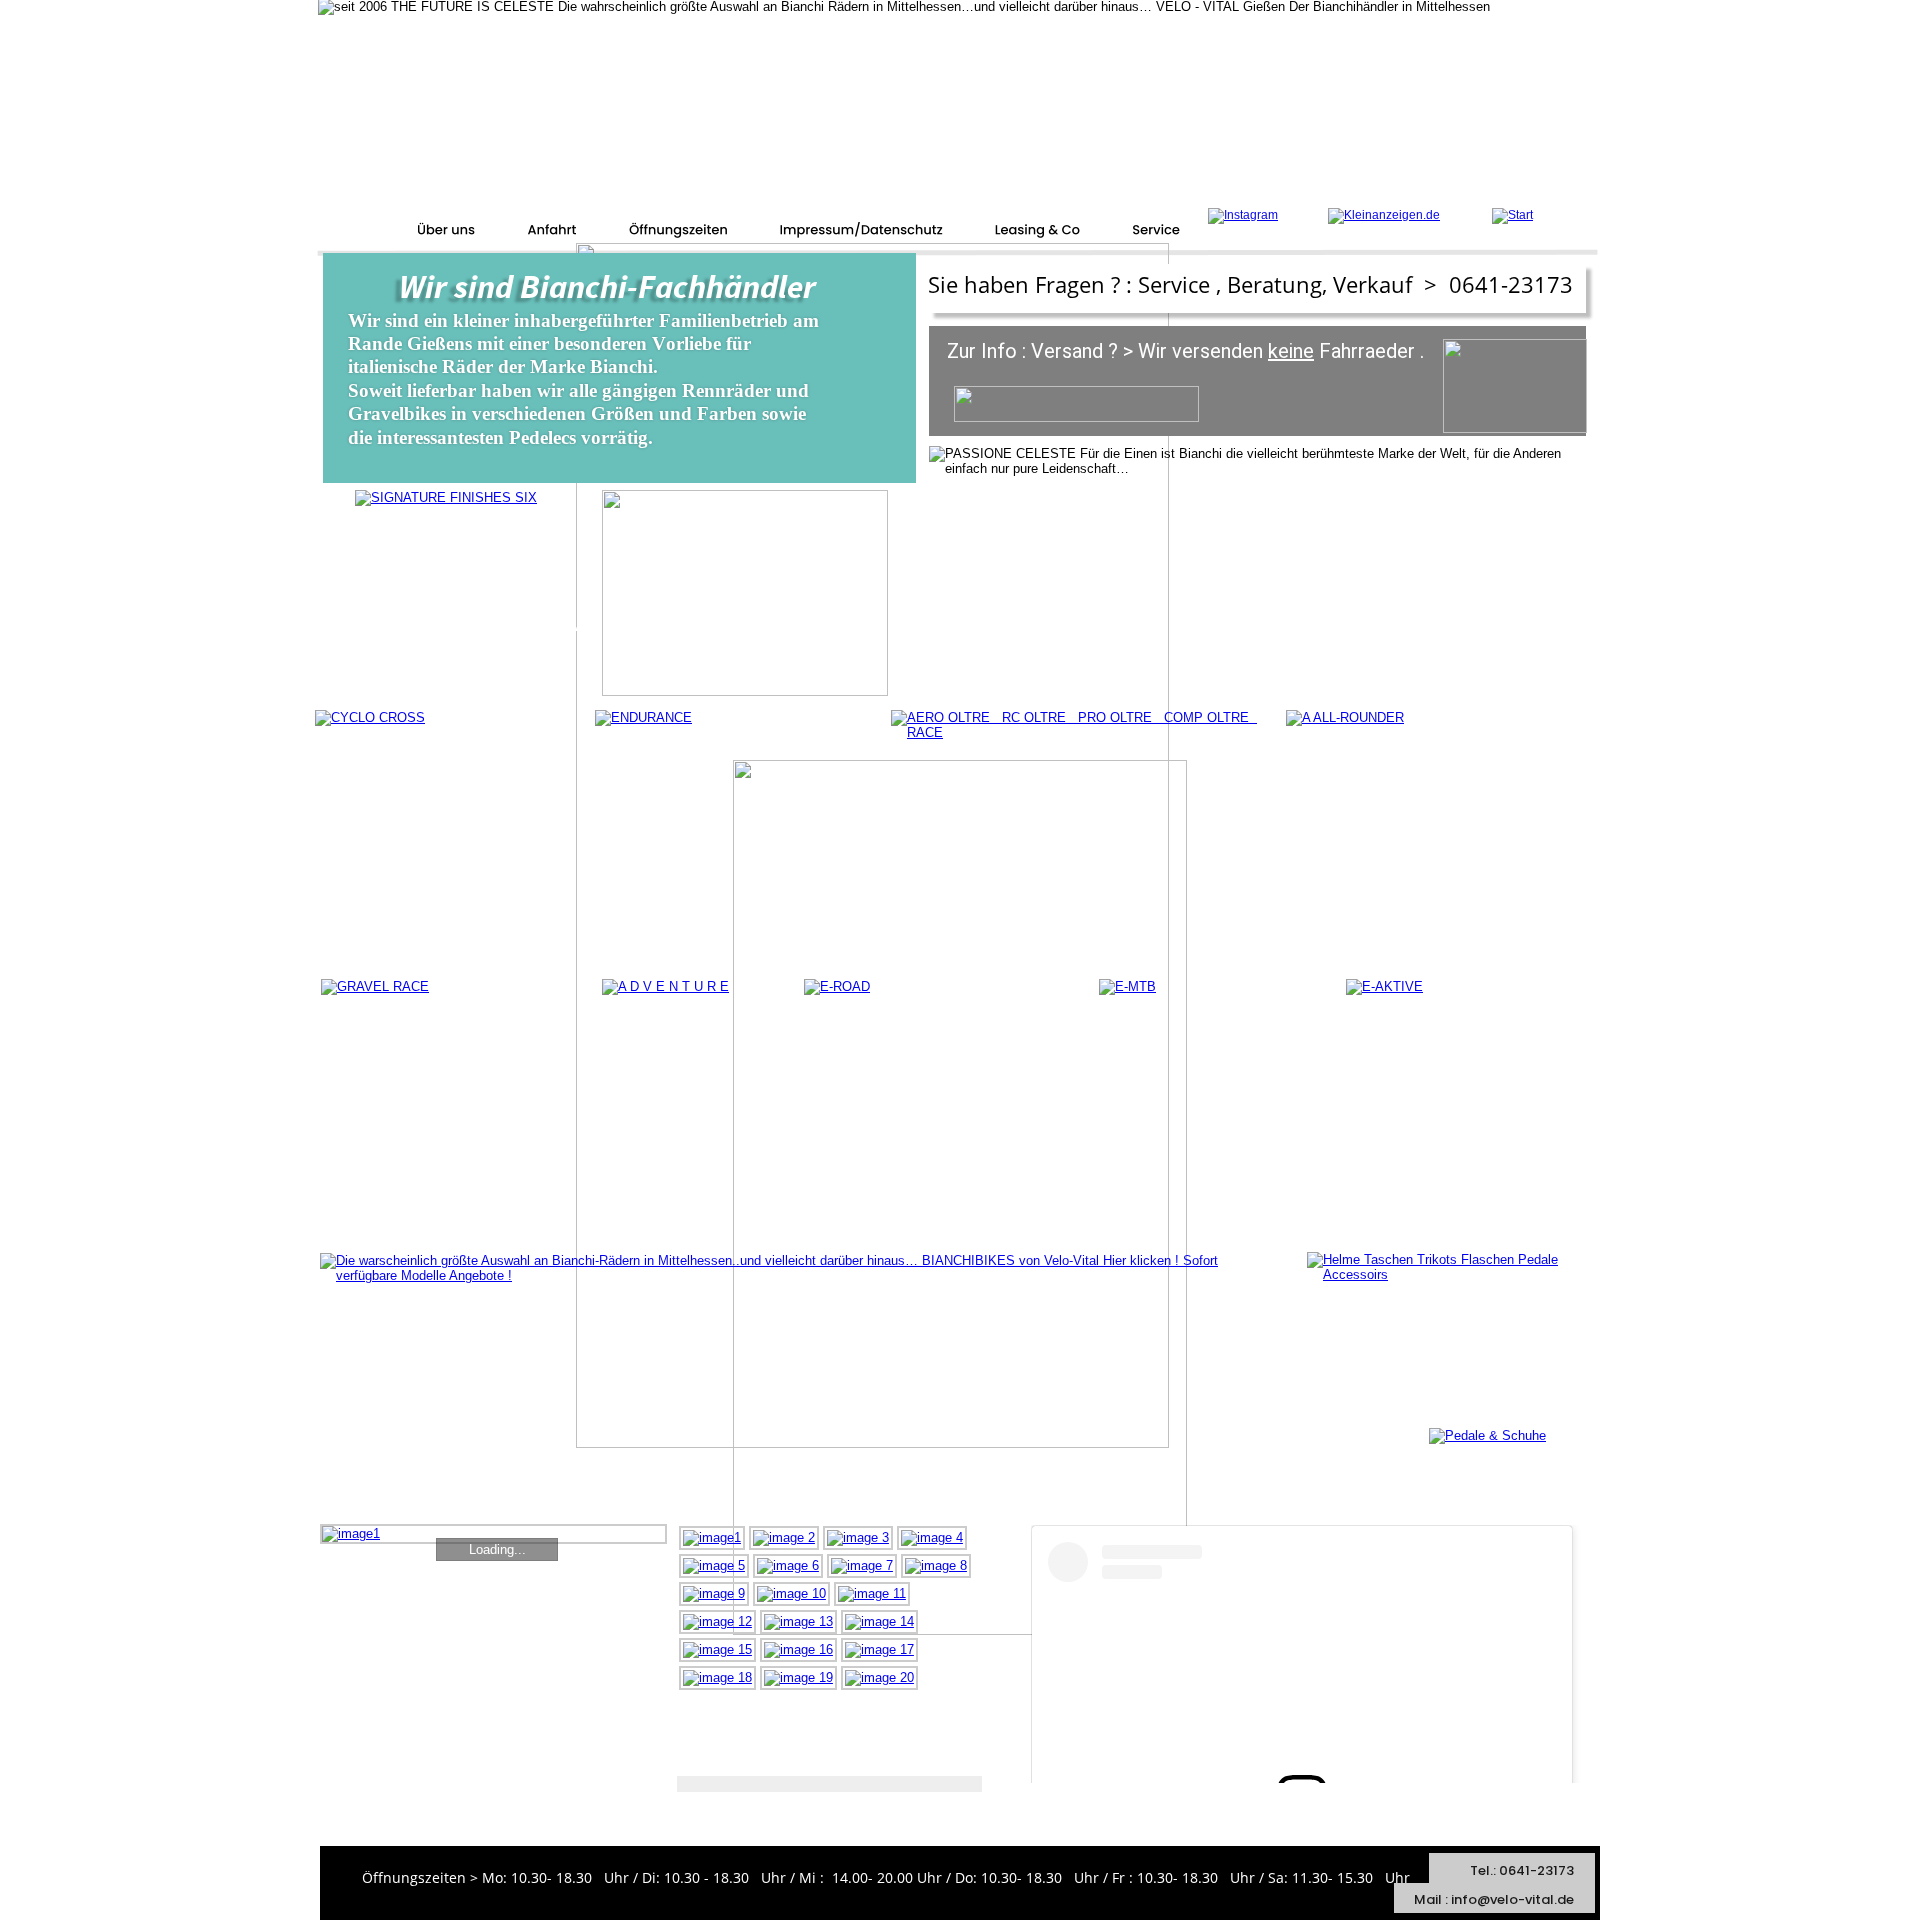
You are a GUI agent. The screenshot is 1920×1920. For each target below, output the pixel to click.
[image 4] (932, 1537)
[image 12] (717, 1621)
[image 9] (714, 1593)
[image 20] (879, 1677)
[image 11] (872, 1593)
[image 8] (936, 1565)
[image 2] (784, 1537)
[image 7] (862, 1565)
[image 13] (798, 1621)
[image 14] (879, 1621)
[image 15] (717, 1649)
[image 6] (788, 1565)
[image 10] (791, 1593)
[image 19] (798, 1677)
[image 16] (798, 1649)
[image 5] (714, 1565)
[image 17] (879, 1649)
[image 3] (858, 1537)
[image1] (712, 1537)
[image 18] (717, 1677)
